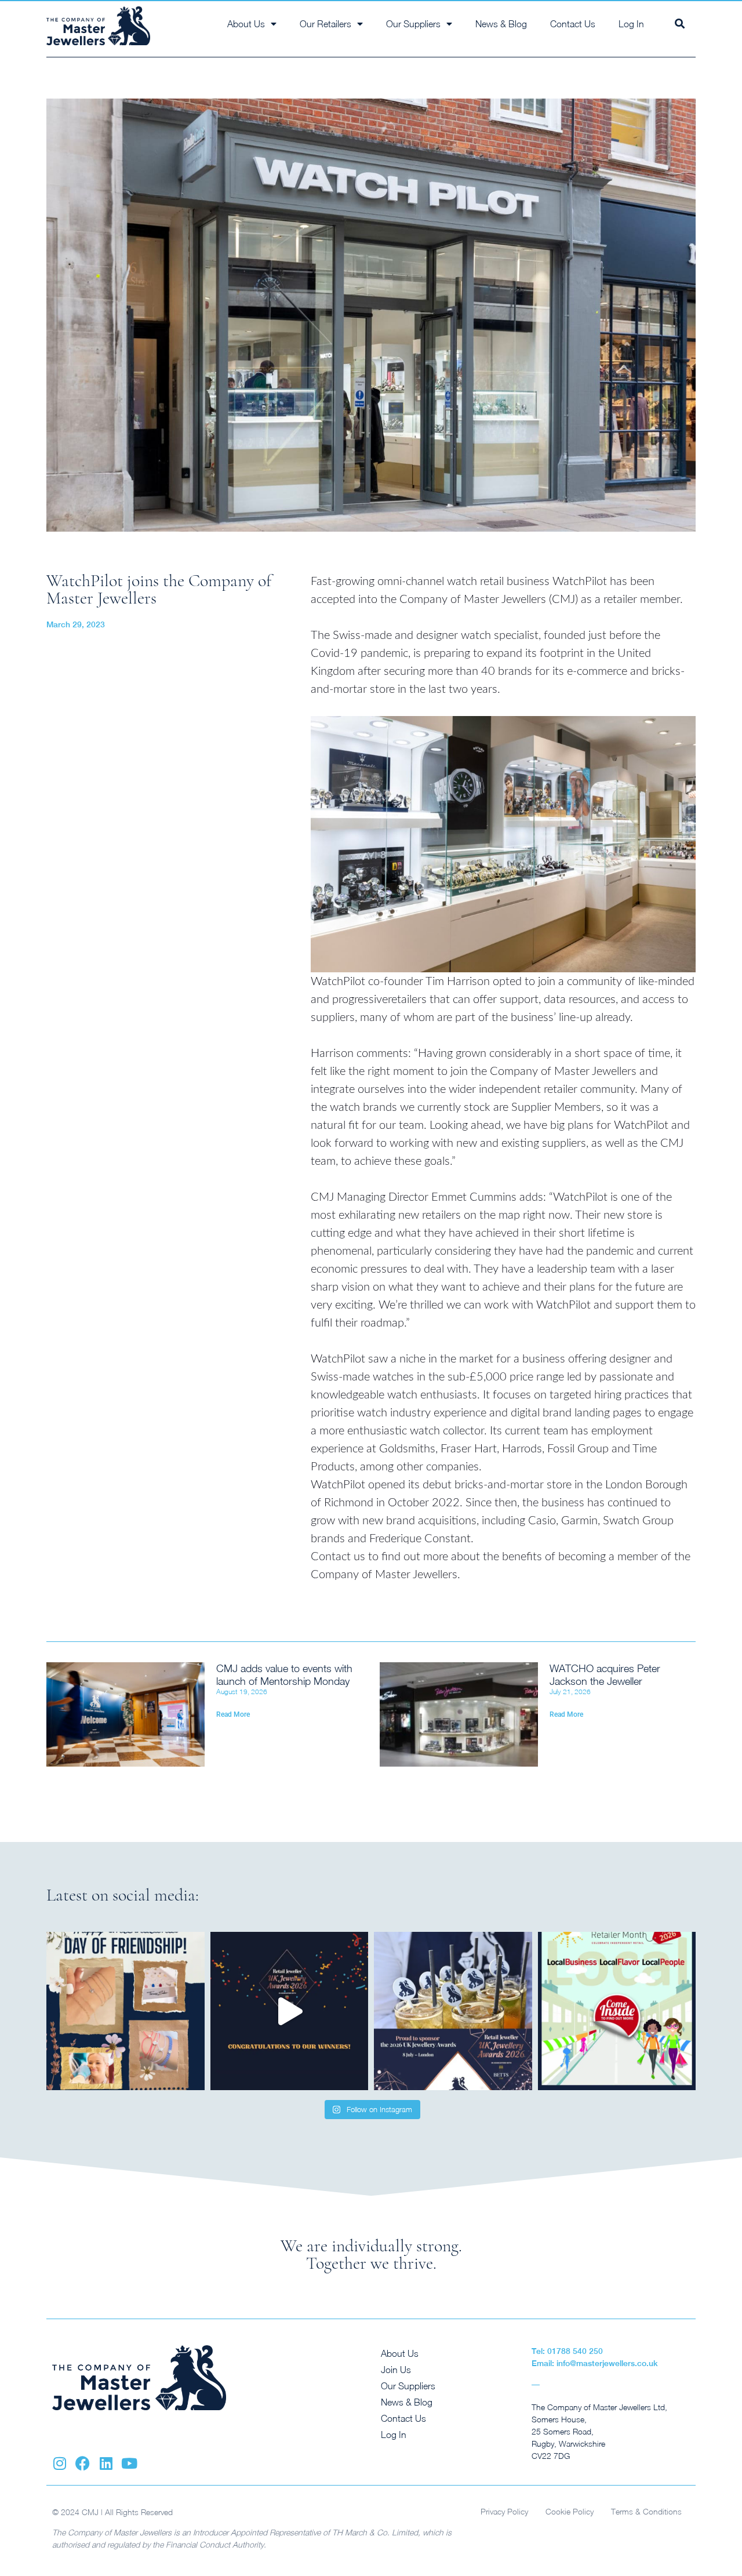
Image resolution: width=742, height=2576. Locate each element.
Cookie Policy (570, 2511)
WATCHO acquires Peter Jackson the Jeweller (605, 1675)
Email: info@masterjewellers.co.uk (595, 2363)
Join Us (396, 2370)
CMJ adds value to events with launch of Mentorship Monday (284, 1675)
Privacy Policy (504, 2511)
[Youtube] (129, 2463)
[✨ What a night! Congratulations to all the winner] (290, 2011)
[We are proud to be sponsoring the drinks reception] (453, 2011)
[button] (680, 23)
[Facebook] (83, 2463)
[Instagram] (59, 2463)
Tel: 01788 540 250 (567, 2351)
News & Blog (501, 24)
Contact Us (573, 24)
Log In (631, 24)
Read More (233, 1714)
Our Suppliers (408, 2386)
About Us (400, 2353)
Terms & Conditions (646, 2511)
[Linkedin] (106, 2463)
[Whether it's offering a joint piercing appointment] (126, 2011)
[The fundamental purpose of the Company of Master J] (617, 2011)
